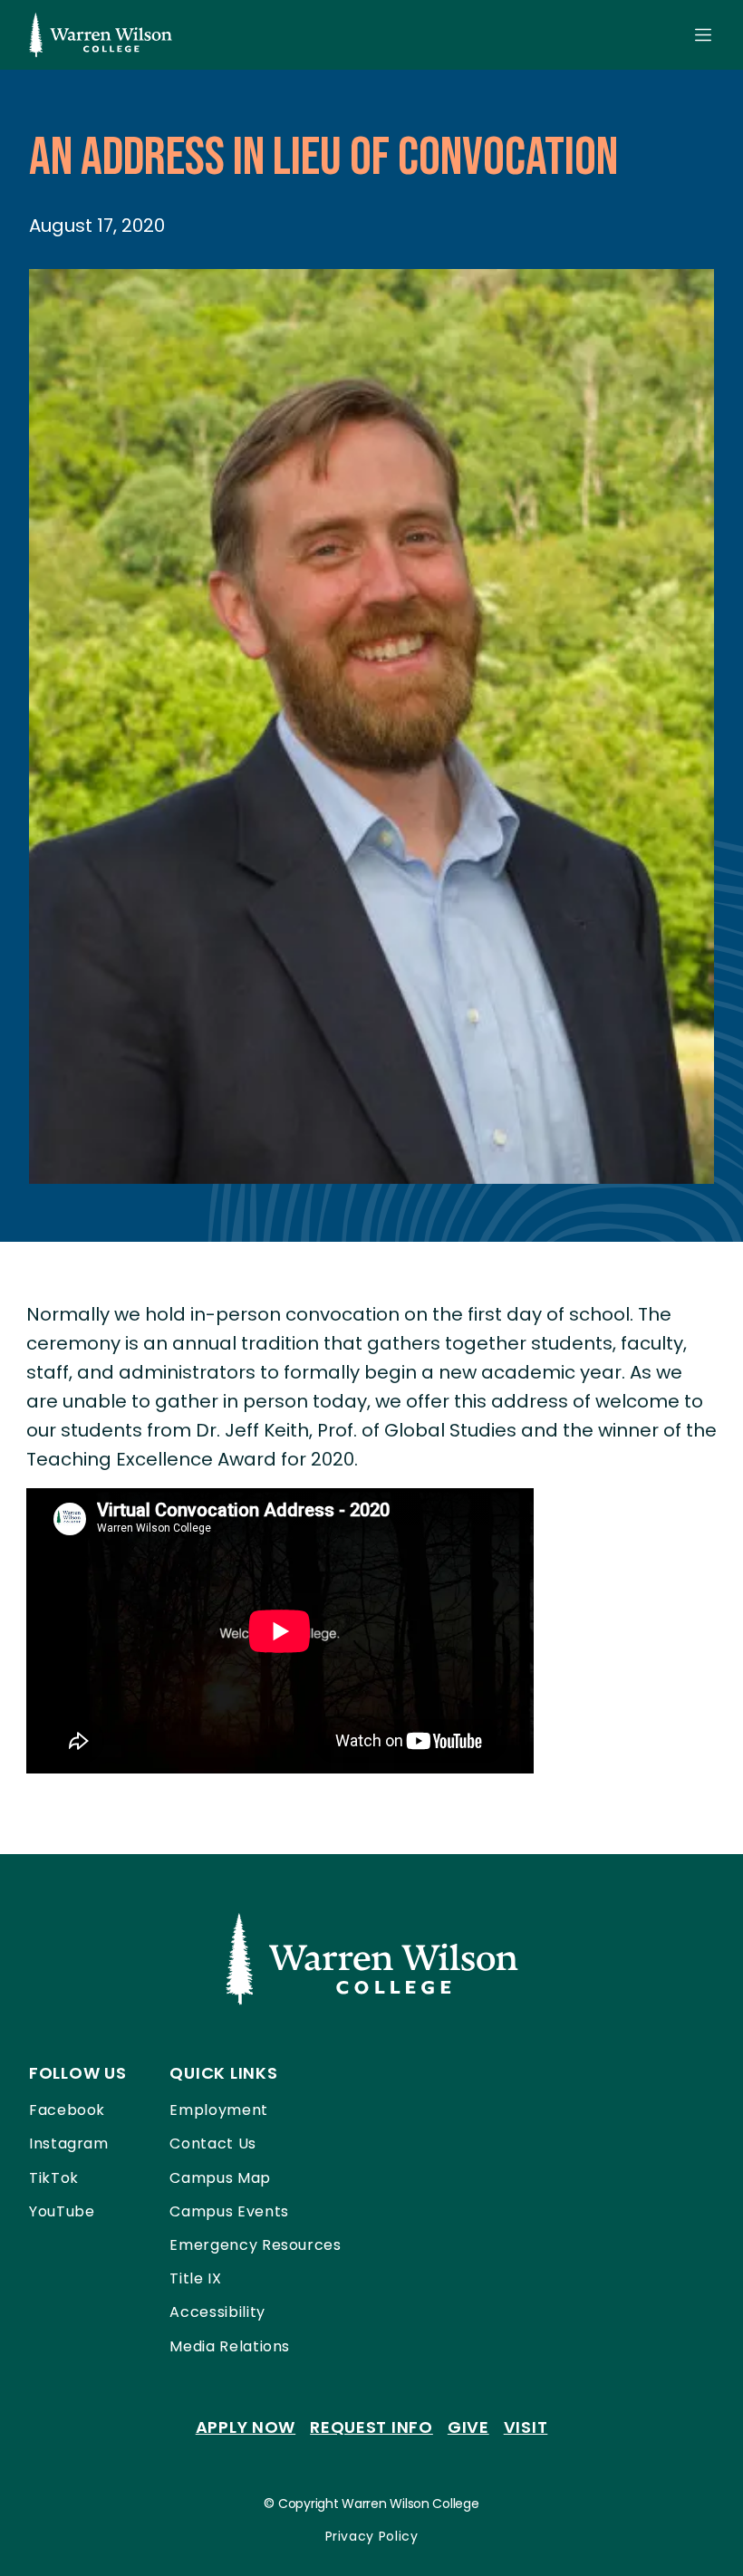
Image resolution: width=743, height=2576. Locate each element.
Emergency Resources (255, 2245)
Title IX (195, 2278)
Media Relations (230, 2346)
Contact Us (212, 2143)
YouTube (62, 2211)
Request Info (371, 2427)
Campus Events (229, 2211)
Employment (218, 2110)
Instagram (69, 2143)
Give (468, 2427)
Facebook (67, 2110)
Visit (526, 2427)
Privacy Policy (372, 2536)
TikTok (54, 2178)
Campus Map (220, 2178)
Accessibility (217, 2312)
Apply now (246, 2427)
